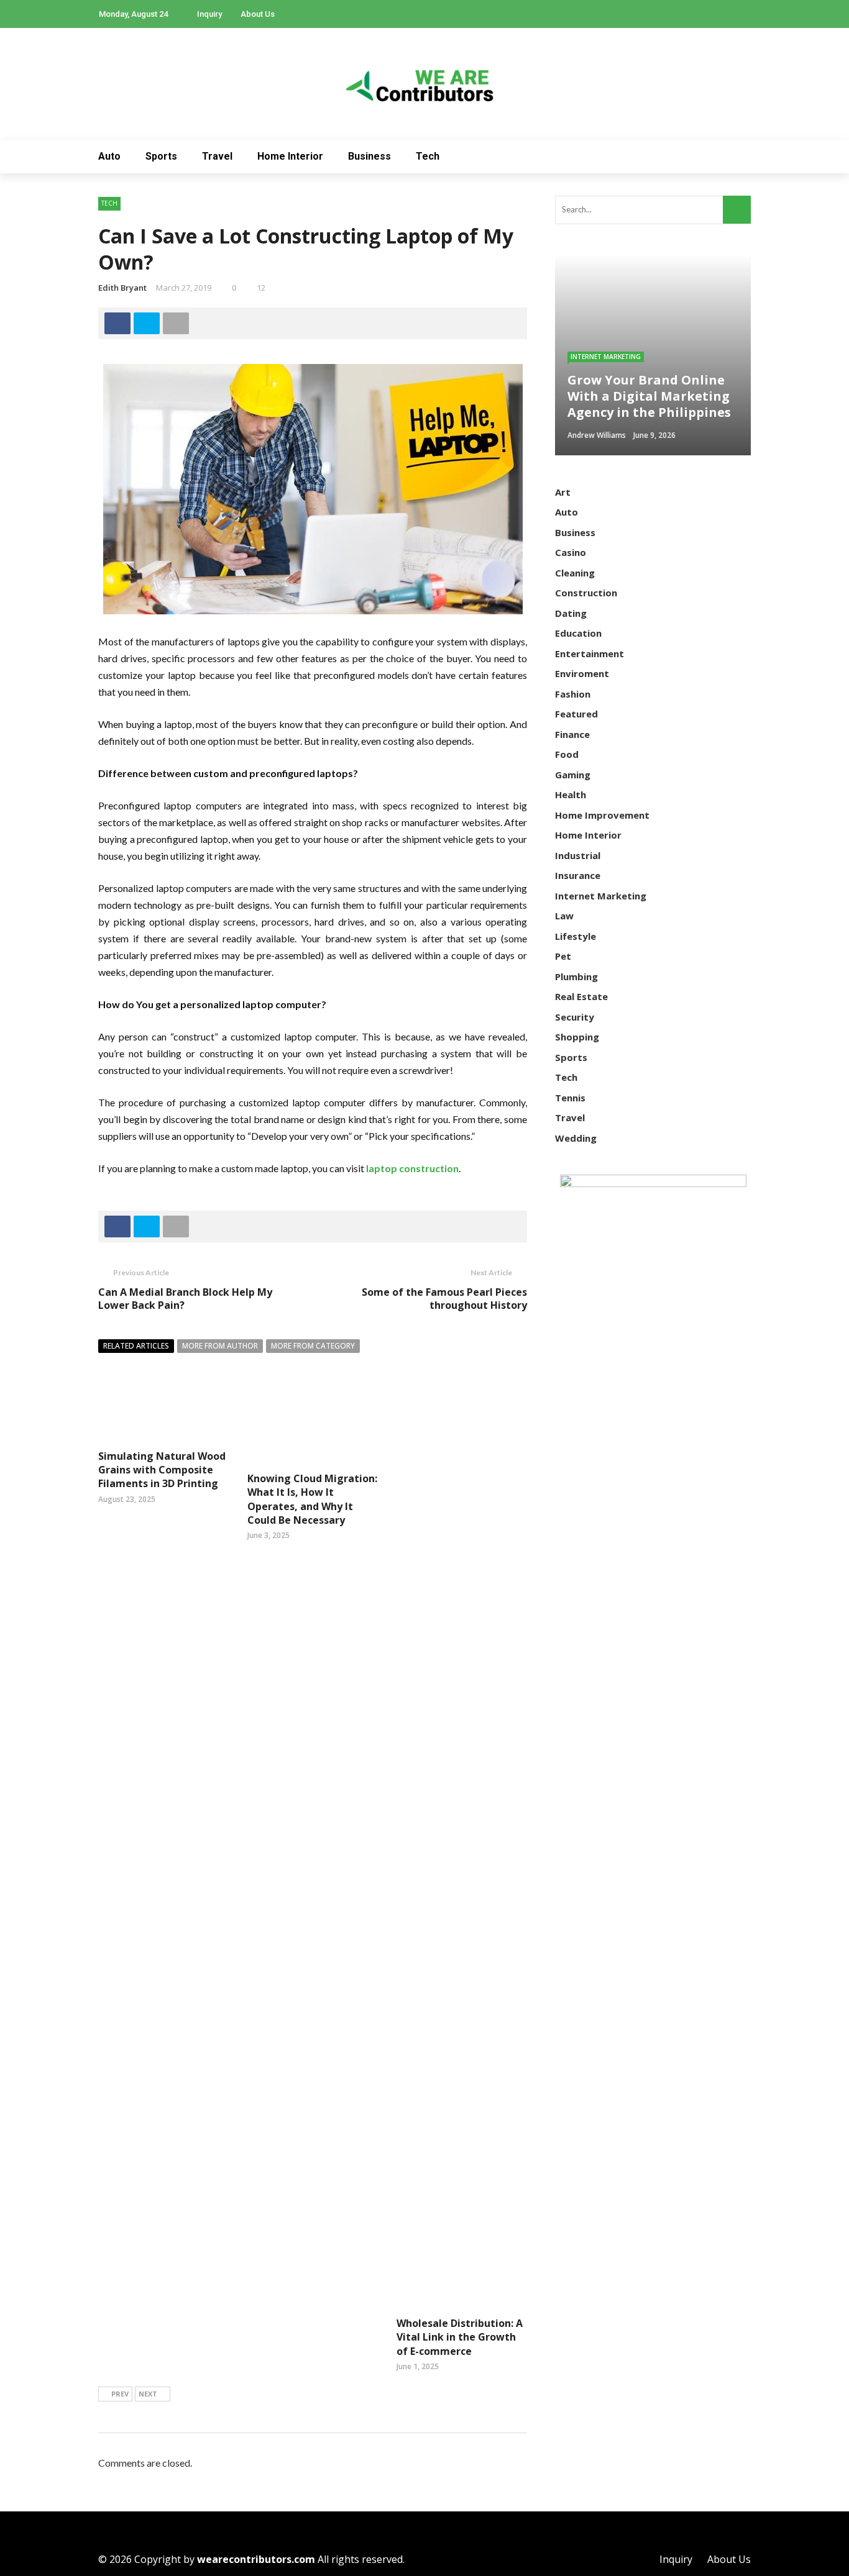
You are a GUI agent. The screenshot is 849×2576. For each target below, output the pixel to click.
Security (575, 1017)
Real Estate (581, 996)
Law (564, 916)
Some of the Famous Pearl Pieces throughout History (444, 1299)
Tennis (570, 1098)
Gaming (573, 775)
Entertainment (590, 653)
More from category (313, 1346)
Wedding (576, 1138)
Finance (572, 734)
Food (567, 754)
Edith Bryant (122, 288)
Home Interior (290, 156)
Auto (109, 156)
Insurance (578, 875)
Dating (571, 613)
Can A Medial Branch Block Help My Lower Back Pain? (185, 1299)
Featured (576, 714)
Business (369, 156)
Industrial (578, 855)
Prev (120, 2394)
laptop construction (412, 1168)
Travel (217, 156)
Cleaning (575, 573)
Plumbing (576, 976)
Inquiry (209, 14)
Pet (563, 956)
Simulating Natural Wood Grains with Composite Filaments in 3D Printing (162, 1470)
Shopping (577, 1037)
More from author (220, 1346)
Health (571, 794)
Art (563, 492)
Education (578, 633)
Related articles (136, 1346)
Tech (428, 156)
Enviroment (582, 673)
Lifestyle (576, 936)
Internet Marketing (606, 357)
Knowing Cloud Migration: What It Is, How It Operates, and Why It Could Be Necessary (312, 1499)
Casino (571, 552)
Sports (161, 156)
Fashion (573, 694)
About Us (258, 14)
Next (148, 2394)
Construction (586, 593)
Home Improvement (602, 815)
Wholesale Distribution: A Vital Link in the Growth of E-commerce (460, 2337)
